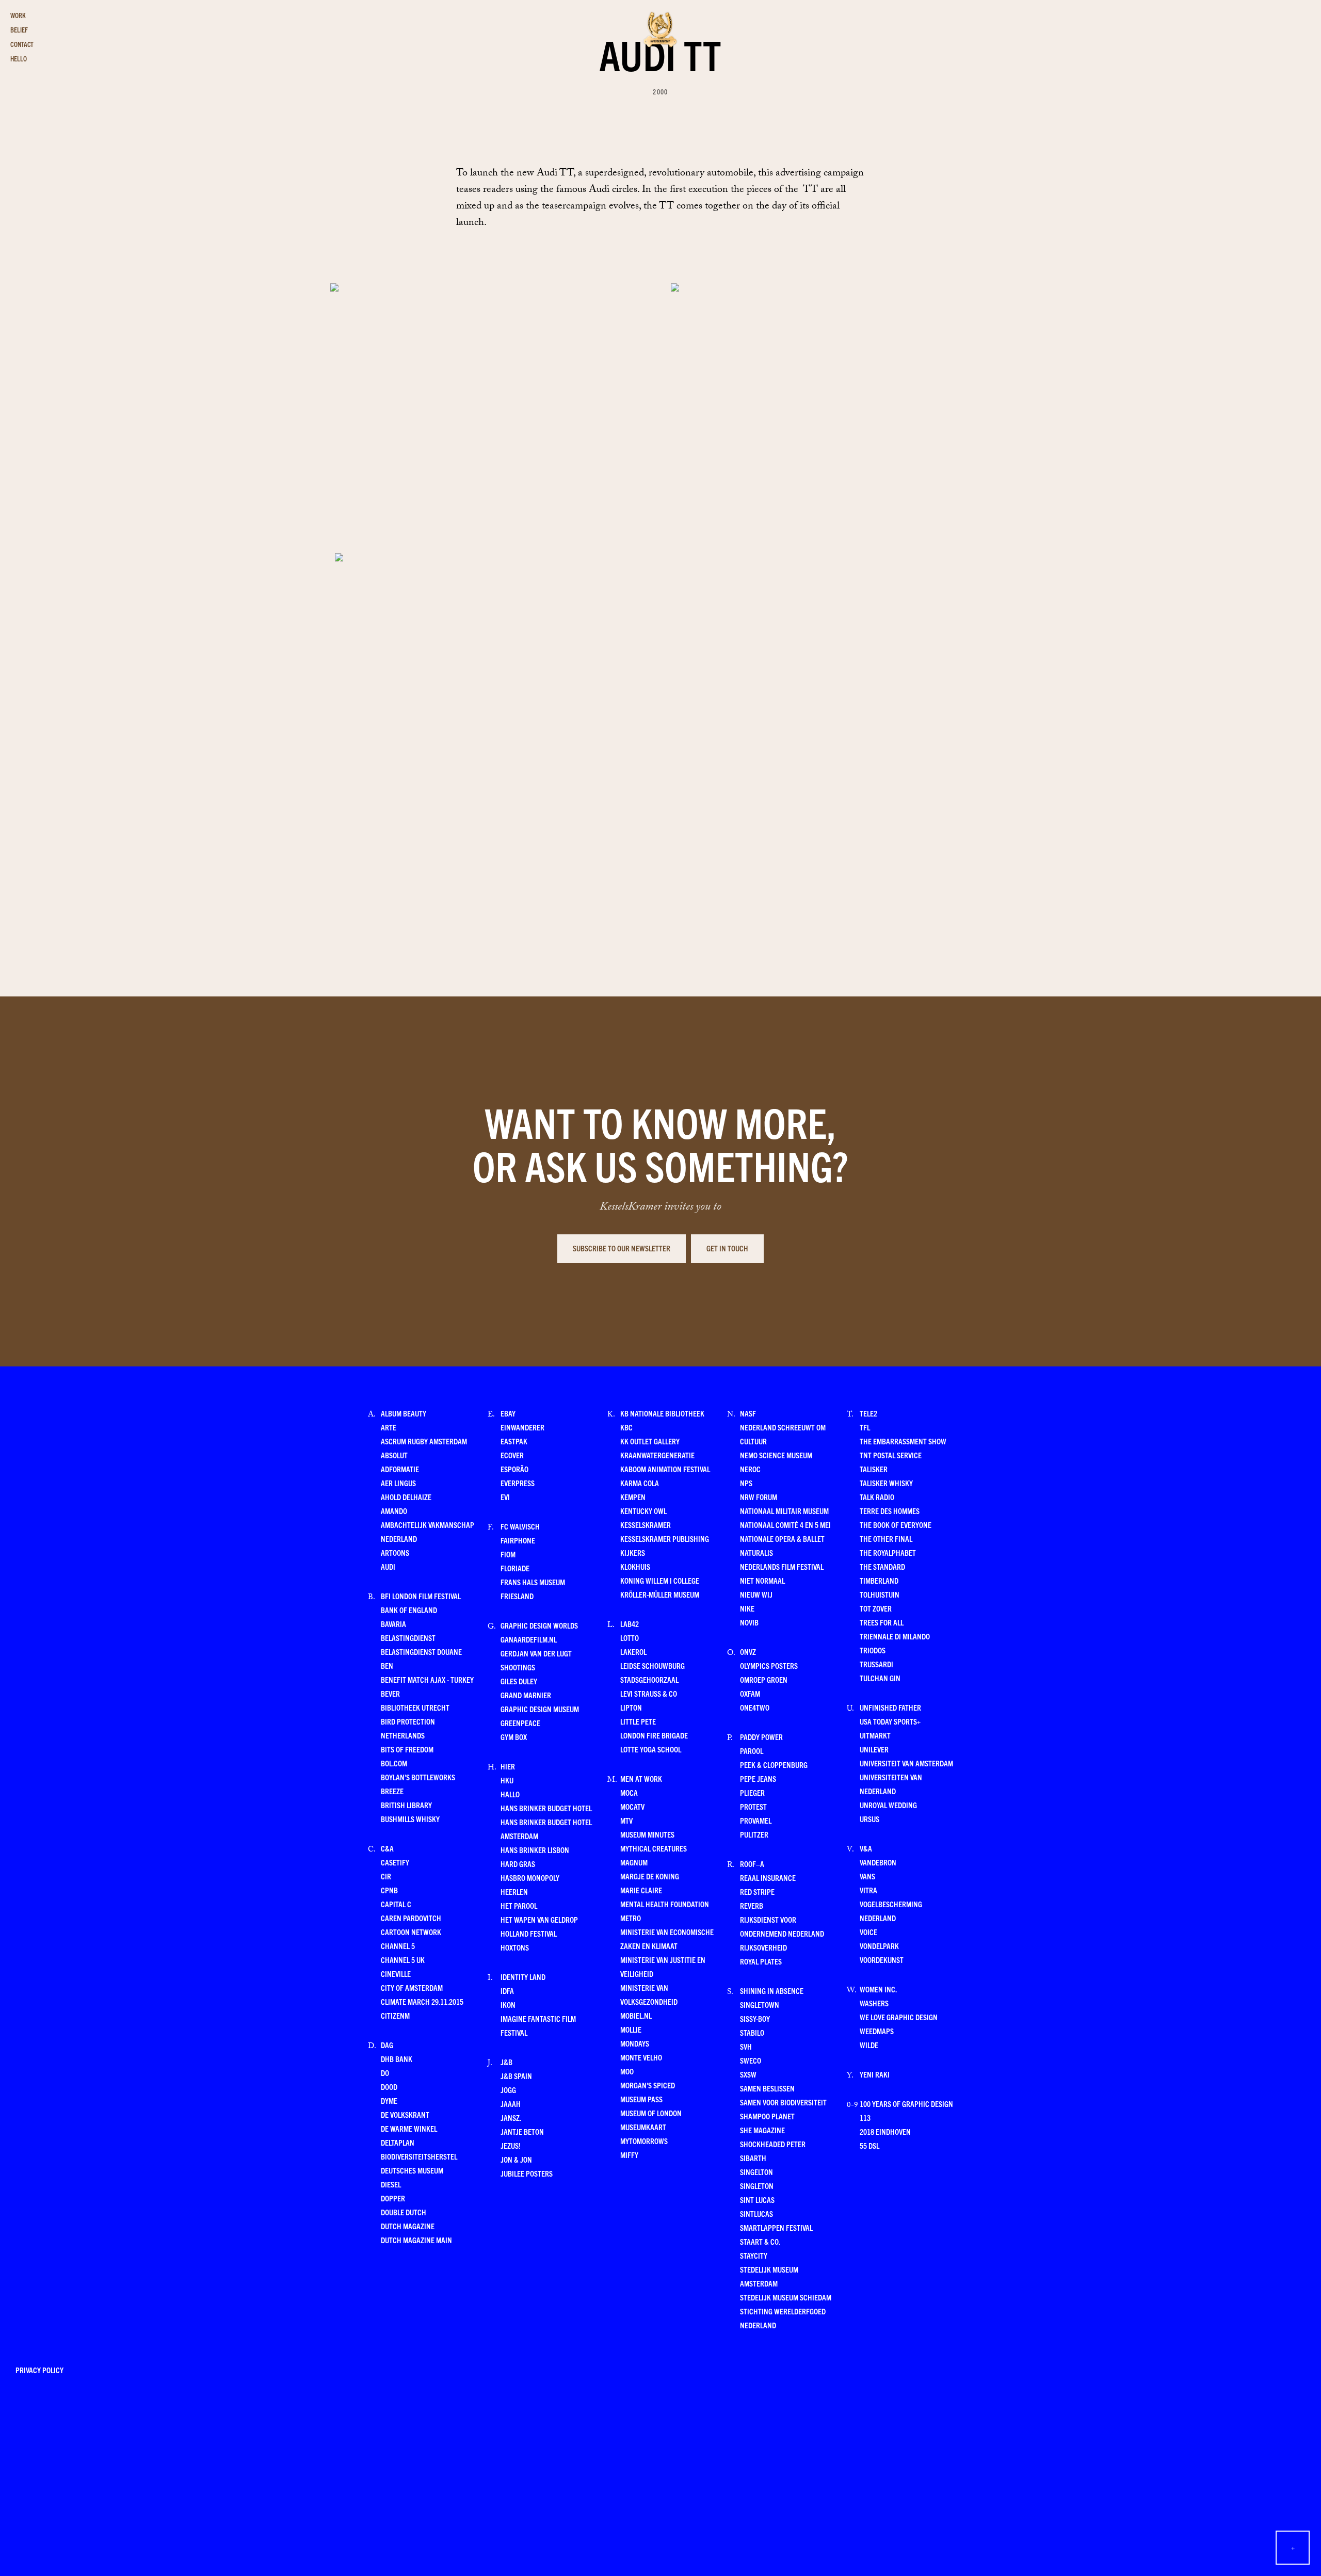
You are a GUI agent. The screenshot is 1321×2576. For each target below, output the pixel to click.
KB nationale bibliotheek (662, 1413)
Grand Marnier (526, 1695)
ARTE (389, 1427)
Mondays (635, 2043)
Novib (749, 1622)
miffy (629, 2155)
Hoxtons (515, 1947)
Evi (505, 1497)
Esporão (514, 1469)
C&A (387, 1848)
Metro (631, 1918)
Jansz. (511, 2118)
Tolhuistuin (880, 1594)
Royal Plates (761, 1961)
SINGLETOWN (760, 2005)
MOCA (629, 1792)
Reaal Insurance (768, 1878)
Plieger (752, 1792)
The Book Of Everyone (896, 1525)
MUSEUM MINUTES (647, 1834)
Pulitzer (754, 1834)
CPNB (389, 1890)
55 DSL (869, 2145)
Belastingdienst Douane (421, 1652)
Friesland (517, 1596)
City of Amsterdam (412, 1987)
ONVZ (748, 1652)
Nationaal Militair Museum (784, 1511)
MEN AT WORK (641, 1778)
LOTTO (630, 1638)
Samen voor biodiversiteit (783, 2102)
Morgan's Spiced (648, 2085)
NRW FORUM (759, 1497)
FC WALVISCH (520, 1526)
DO (385, 2073)
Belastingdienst (408, 1638)
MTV (626, 1820)
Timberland (879, 1580)
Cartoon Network (411, 1932)
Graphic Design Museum (540, 1709)
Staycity (754, 2255)
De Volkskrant (405, 2114)
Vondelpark (879, 1946)
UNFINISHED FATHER (890, 1707)
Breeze (392, 1791)
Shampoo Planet (767, 2116)
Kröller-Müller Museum (660, 1594)
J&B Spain (516, 2076)
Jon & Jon (516, 2159)
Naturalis (756, 1552)
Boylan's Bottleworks (418, 1777)
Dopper (393, 2198)
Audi (388, 1566)
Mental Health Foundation (665, 1904)
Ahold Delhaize (406, 1497)
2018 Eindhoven (885, 2131)
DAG (387, 2045)
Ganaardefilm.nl (529, 1639)
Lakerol (633, 1652)
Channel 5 (398, 1946)
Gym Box (514, 1737)
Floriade (515, 1568)
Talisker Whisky (886, 1483)
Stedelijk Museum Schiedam (786, 2297)
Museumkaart (643, 2127)
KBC (626, 1427)
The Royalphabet (888, 1552)
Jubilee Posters (527, 2173)
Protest (753, 1806)
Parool (752, 1751)
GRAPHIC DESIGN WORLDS (539, 1625)
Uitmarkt (875, 1735)
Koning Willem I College (660, 1580)
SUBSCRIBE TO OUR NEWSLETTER (622, 1248)
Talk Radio (877, 1497)
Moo (627, 2071)
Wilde (869, 2045)
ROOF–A (752, 1864)
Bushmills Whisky (410, 1819)
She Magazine (762, 2130)
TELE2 (868, 1413)
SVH (746, 2046)
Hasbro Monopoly (530, 1878)
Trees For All (882, 1622)
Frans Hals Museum (533, 1582)
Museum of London (651, 2113)
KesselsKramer (646, 1525)
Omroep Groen (764, 1679)
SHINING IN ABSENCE (772, 1991)
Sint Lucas (757, 2200)
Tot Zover (876, 1608)
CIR (386, 1876)
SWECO (751, 2060)
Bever (390, 1693)
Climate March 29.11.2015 (422, 2001)
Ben (387, 1665)
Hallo (510, 1794)
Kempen (633, 1497)
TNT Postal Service (891, 1455)
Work (18, 15)
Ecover (512, 1455)
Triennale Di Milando (895, 1636)
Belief (19, 30)
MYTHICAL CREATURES (654, 1848)
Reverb (752, 1905)
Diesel (391, 2184)
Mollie (631, 2029)
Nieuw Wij (756, 1594)
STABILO (752, 2032)
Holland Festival (529, 1933)
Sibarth (753, 2158)
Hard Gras (518, 1864)
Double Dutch (404, 2212)
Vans (867, 1876)
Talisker (874, 1469)
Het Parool (519, 1905)
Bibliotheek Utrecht (415, 1707)
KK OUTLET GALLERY (650, 1441)
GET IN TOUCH (727, 1248)
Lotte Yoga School (651, 1749)
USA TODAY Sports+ (890, 1721)
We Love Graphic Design (899, 2017)
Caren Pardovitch (411, 1918)
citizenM (395, 2015)
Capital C (396, 1904)
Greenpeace (520, 1723)
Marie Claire (641, 1890)
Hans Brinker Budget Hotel (546, 1808)
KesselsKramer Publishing (665, 1539)
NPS (746, 1483)
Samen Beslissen (767, 2088)
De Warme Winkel (409, 2128)
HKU (507, 1780)
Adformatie (400, 1469)
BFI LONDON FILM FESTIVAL (421, 1596)
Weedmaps (877, 2031)
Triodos (873, 1650)
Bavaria (393, 1624)
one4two (755, 1707)
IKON (508, 2005)
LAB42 (630, 1624)
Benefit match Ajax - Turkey (427, 1679)
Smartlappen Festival (776, 2227)
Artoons (395, 1552)
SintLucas (756, 2213)
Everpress (518, 1483)
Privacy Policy (39, 2370)
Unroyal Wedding (888, 1805)
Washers (874, 2003)
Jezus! (510, 2145)
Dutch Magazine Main (416, 2240)
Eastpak (514, 1441)
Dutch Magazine (408, 2226)
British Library (406, 1805)
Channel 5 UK (403, 1960)
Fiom (508, 1554)
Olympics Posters (769, 1665)
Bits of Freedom (407, 1749)
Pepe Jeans (758, 1778)
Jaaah (511, 2104)
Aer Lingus (398, 1483)
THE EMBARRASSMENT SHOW (903, 1441)
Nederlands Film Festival (782, 1566)
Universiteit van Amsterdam (906, 1763)
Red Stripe (757, 1891)
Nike (747, 1608)
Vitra (868, 1890)
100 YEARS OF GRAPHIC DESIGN (906, 2104)
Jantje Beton (522, 2131)
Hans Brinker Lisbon (535, 1850)
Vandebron (878, 1862)
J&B (506, 2062)
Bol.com (394, 1763)
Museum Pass (641, 2099)
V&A (866, 1848)
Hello (19, 59)
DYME (389, 2100)
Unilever (874, 1749)
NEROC (750, 1469)
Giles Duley (519, 1681)
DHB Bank (397, 2059)
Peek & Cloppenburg (774, 1765)
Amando (394, 1511)
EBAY (508, 1413)
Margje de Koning (650, 1876)
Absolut (394, 1455)
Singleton (757, 2186)
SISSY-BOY (755, 2018)
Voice (868, 1932)
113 (865, 2118)
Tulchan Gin (880, 1678)
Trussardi (876, 1664)
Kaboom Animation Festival (665, 1469)
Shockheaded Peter (773, 2144)
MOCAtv (632, 1806)
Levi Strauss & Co (649, 1693)
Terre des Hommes (890, 1511)
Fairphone (518, 1540)
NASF (748, 1413)
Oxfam (750, 1693)
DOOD (389, 2087)
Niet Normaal (762, 1580)
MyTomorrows (644, 2141)
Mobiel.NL (636, 2015)
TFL (865, 1427)
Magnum (634, 1862)
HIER (508, 1766)
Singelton (756, 2172)
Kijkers (633, 1552)
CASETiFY (395, 1862)
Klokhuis (635, 1566)
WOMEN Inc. (878, 1989)
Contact (22, 44)
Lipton (631, 1707)
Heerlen (514, 1891)
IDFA (507, 1991)
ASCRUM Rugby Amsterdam (424, 1441)
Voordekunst (882, 1960)
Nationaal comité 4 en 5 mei (785, 1525)
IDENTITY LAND (523, 1977)
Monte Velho (641, 2057)
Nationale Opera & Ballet (782, 1539)
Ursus (869, 1819)
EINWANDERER (522, 1427)
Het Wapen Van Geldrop (539, 1919)
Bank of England (409, 1610)
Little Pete (638, 1721)
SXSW (748, 2074)
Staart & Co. (760, 2241)
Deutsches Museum (412, 2170)
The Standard (882, 1566)
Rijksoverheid (763, 1947)
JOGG (508, 2090)
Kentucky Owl (643, 1511)
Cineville (396, 1974)
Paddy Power (761, 1737)
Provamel (756, 1820)
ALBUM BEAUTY (404, 1413)
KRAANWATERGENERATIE (657, 1455)
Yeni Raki (875, 2074)
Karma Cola (640, 1483)
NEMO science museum (776, 1455)
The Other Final (886, 1539)
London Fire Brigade (654, 1735)
